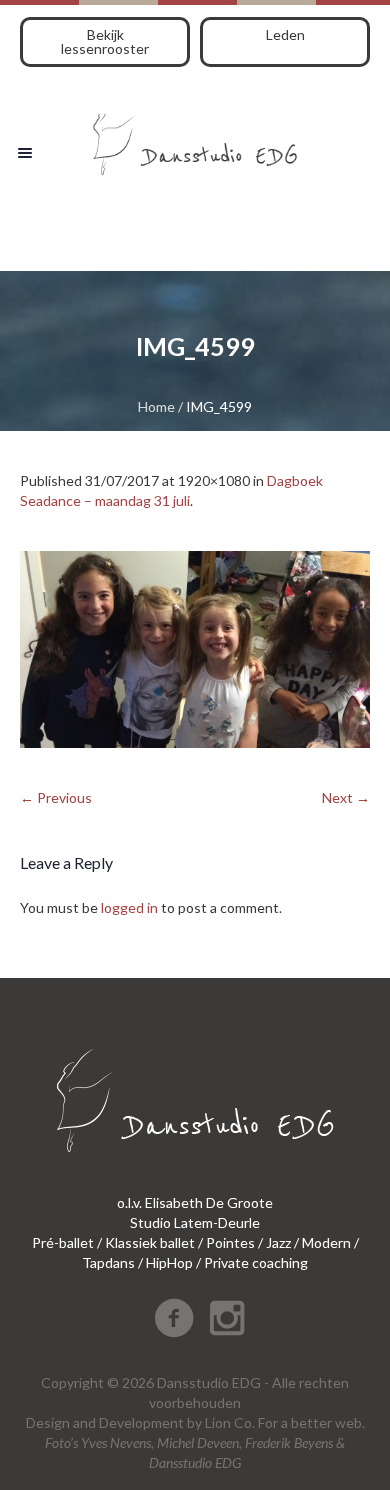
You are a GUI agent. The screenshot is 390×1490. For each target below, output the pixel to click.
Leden (285, 34)
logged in (129, 907)
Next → (346, 797)
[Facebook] (174, 1318)
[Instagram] (227, 1318)
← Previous (56, 797)
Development (141, 1422)
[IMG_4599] (195, 649)
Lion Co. (230, 1422)
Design (48, 1422)
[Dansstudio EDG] (195, 137)
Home (156, 406)
